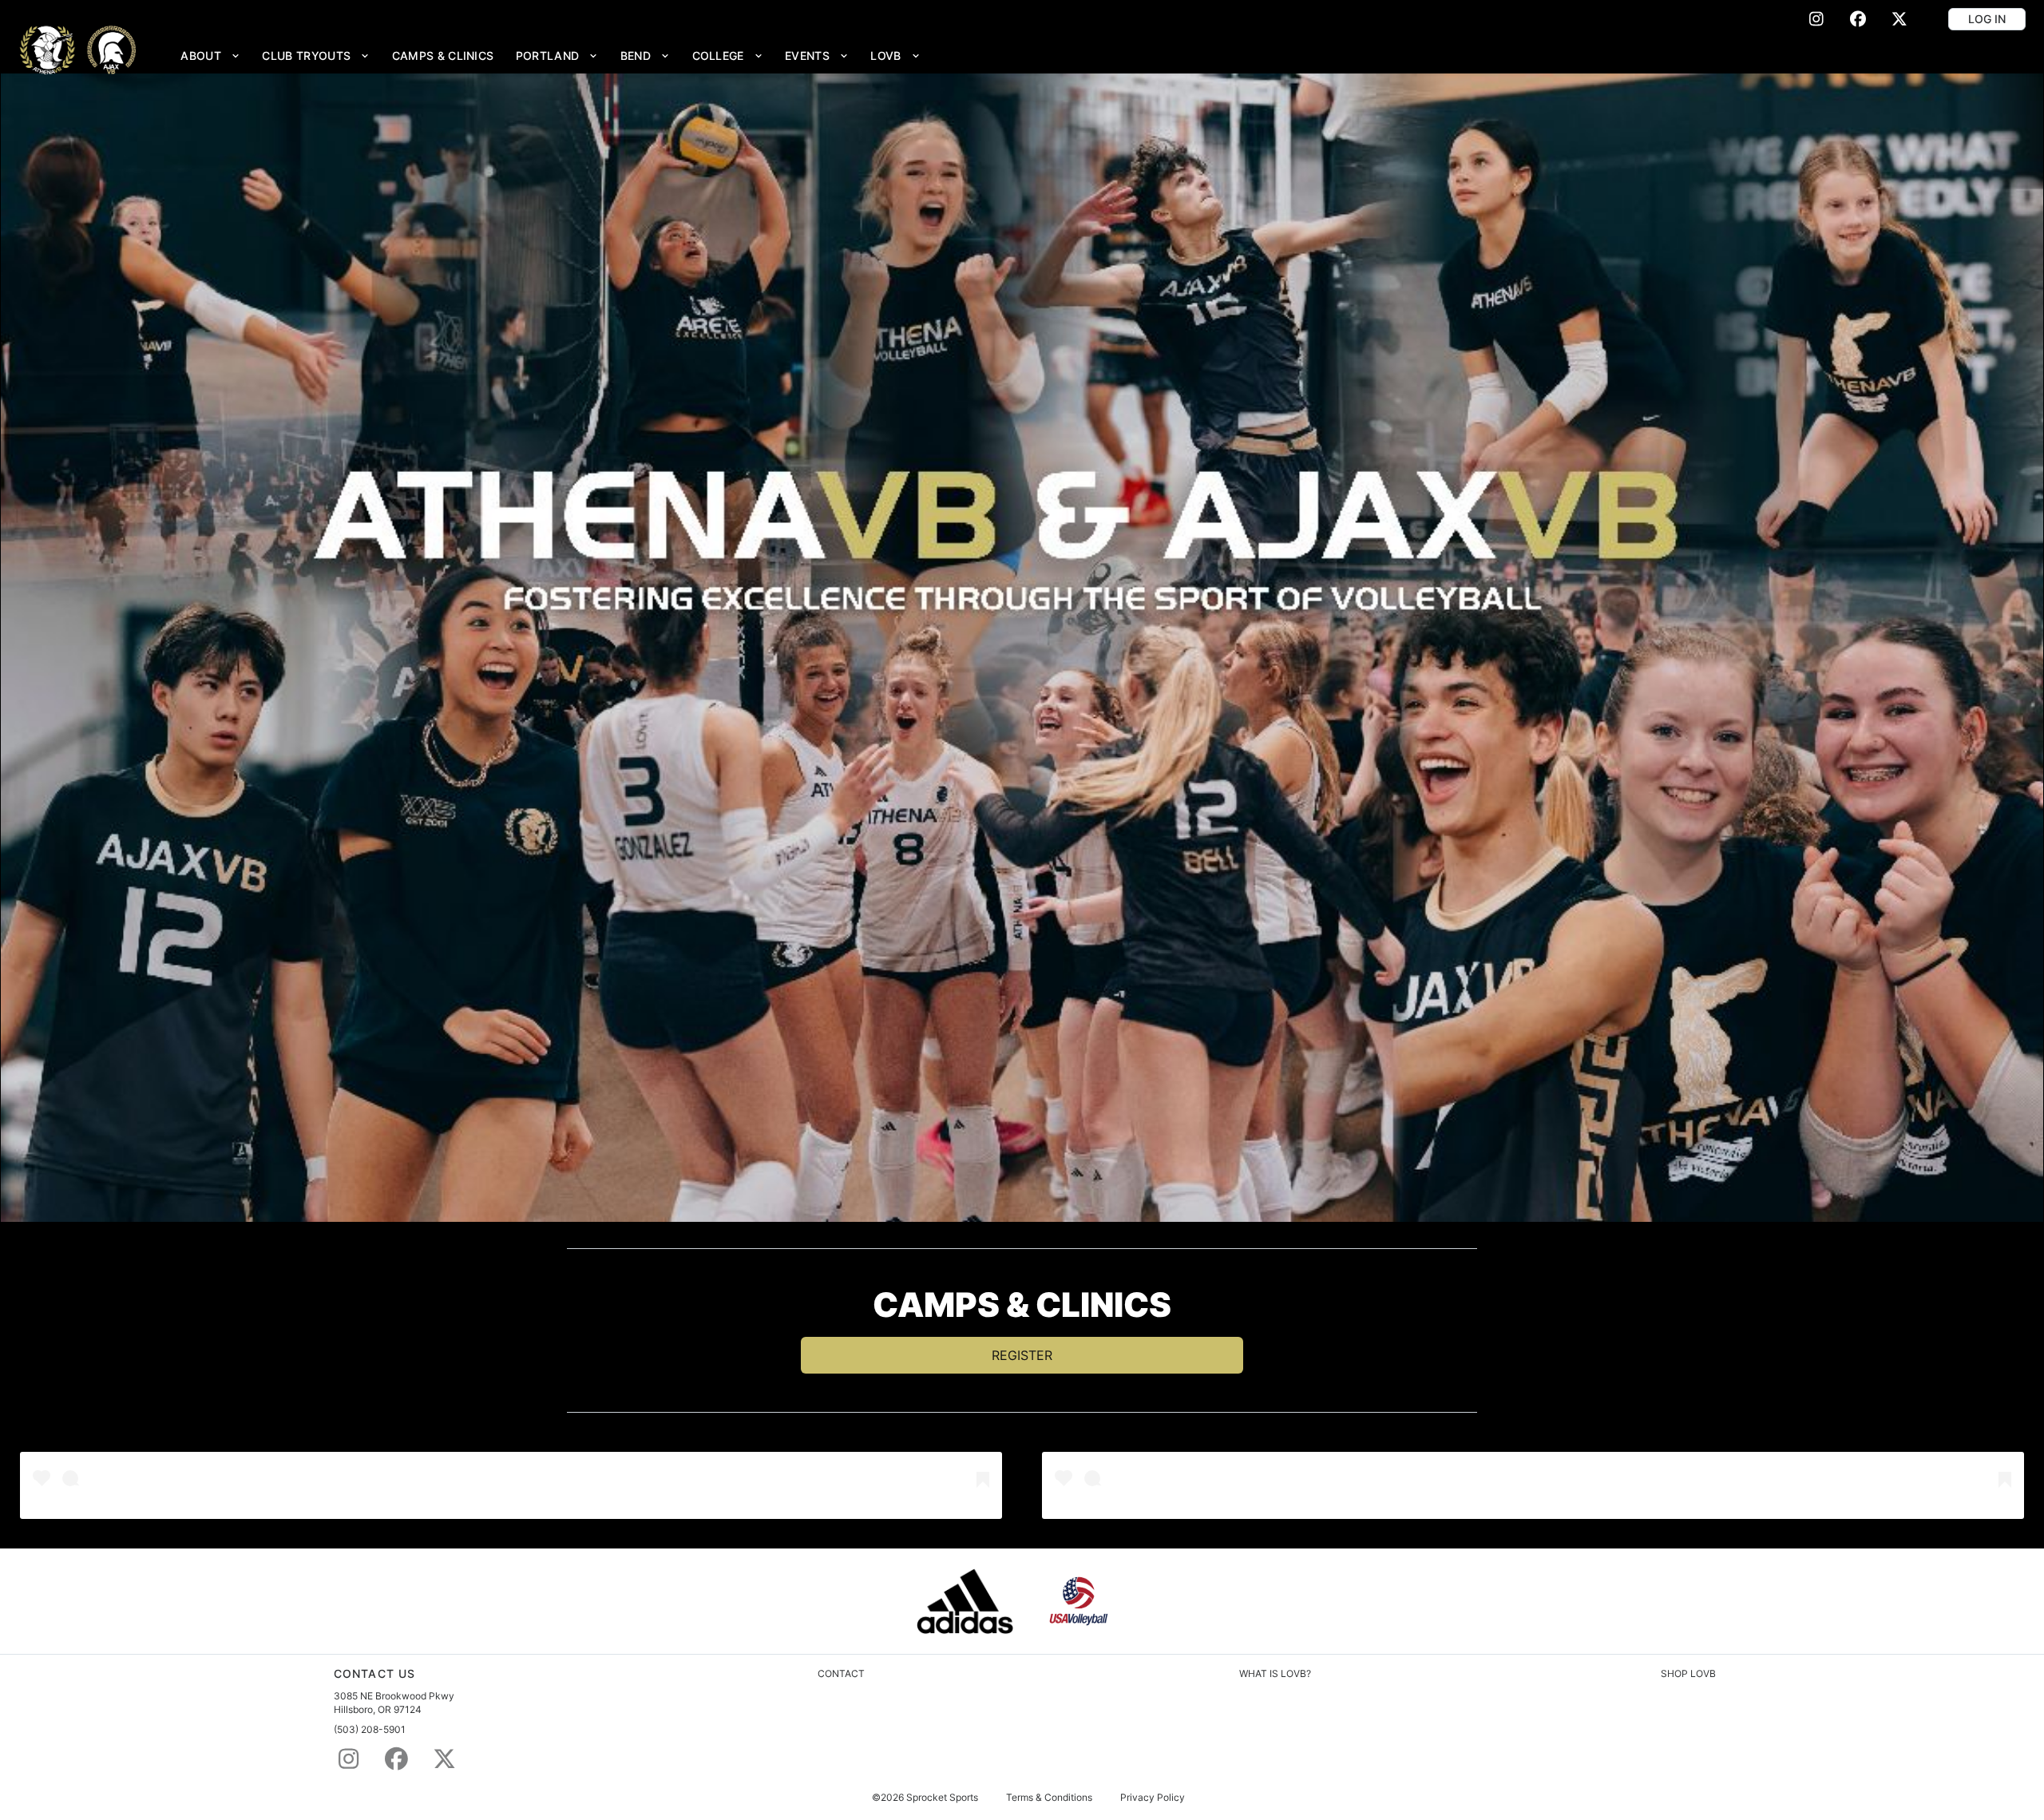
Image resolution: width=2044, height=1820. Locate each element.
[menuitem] (211, 56)
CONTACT (841, 1673)
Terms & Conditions (1049, 1798)
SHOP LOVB (1688, 1673)
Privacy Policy (1153, 1798)
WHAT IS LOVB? (1275, 1673)
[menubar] (551, 56)
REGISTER (1022, 1355)
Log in (1987, 19)
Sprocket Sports (942, 1798)
